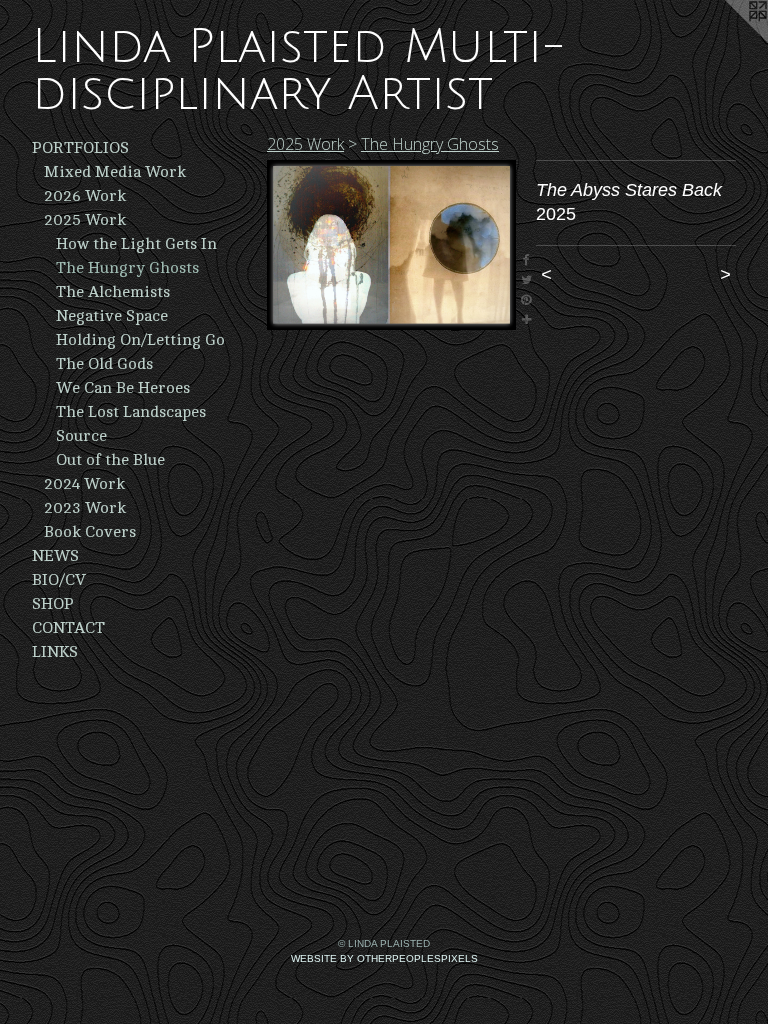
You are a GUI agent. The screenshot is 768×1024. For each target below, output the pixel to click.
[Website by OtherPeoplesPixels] (728, 40)
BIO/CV (59, 580)
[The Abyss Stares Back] (391, 245)
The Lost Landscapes (131, 412)
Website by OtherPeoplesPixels (384, 958)
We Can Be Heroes (123, 388)
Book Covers (90, 532)
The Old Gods (104, 364)
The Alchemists (113, 292)
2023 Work (85, 508)
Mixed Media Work (115, 172)
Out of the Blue (110, 460)
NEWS (55, 556)
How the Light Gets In (136, 244)
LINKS (55, 652)
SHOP (53, 604)
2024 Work (84, 484)
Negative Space (112, 316)
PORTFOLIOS (80, 148)
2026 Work (85, 196)
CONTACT (68, 628)
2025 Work (85, 220)
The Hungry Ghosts (127, 268)
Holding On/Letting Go (140, 340)
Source (81, 436)
